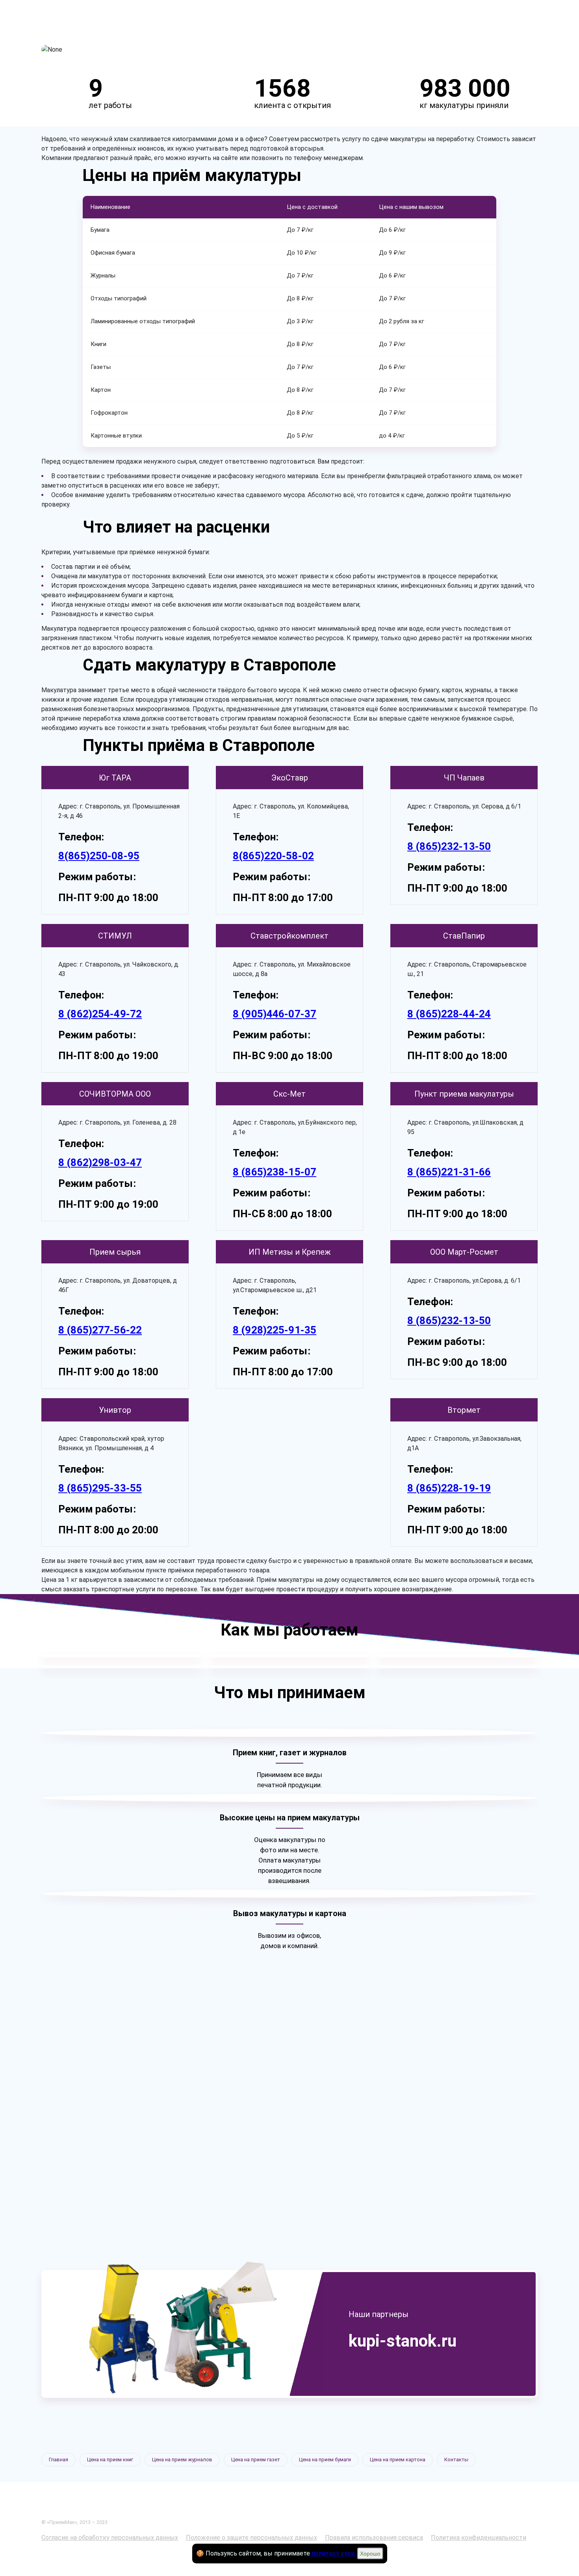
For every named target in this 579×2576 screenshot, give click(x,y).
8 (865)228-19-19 (449, 1488)
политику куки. (334, 2553)
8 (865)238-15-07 (275, 1172)
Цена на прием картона (398, 2460)
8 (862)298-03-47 (100, 1162)
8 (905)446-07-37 (275, 1014)
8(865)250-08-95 (99, 856)
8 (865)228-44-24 (449, 1014)
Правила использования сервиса (374, 2538)
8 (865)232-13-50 (449, 846)
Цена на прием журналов (182, 2460)
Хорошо (370, 2554)
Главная (58, 2460)
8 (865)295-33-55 (100, 1488)
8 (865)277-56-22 (100, 1330)
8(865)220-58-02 (273, 856)
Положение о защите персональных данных (251, 2538)
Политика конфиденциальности (479, 2538)
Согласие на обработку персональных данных (110, 2538)
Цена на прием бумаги (325, 2460)
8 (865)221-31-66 (449, 1172)
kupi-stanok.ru (403, 2341)
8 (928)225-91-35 (275, 1330)
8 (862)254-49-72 (100, 1014)
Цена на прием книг (110, 2460)
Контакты (456, 2460)
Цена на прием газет (256, 2460)
